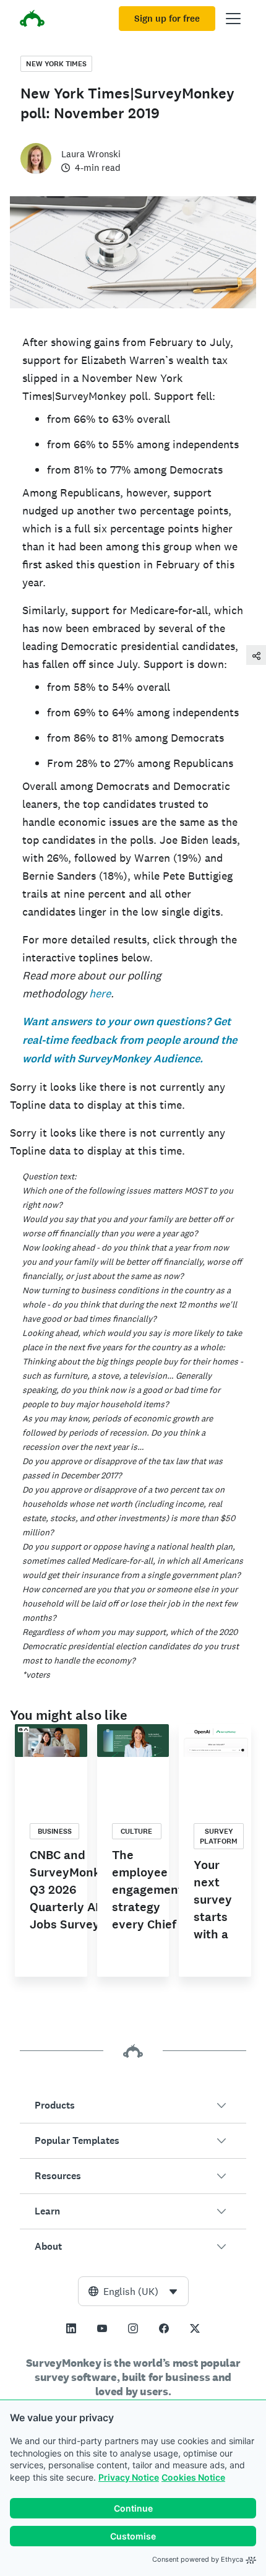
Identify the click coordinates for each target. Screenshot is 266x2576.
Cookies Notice (193, 2477)
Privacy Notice (129, 2477)
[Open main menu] (233, 19)
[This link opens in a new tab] (71, 2328)
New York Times (56, 64)
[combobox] (133, 2291)
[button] (133, 2105)
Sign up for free (167, 19)
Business (55, 1831)
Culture (136, 1831)
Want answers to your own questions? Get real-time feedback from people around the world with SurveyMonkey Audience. (130, 1040)
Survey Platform (219, 1836)
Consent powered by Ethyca (198, 2559)
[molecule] (256, 655)
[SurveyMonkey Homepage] (32, 20)
